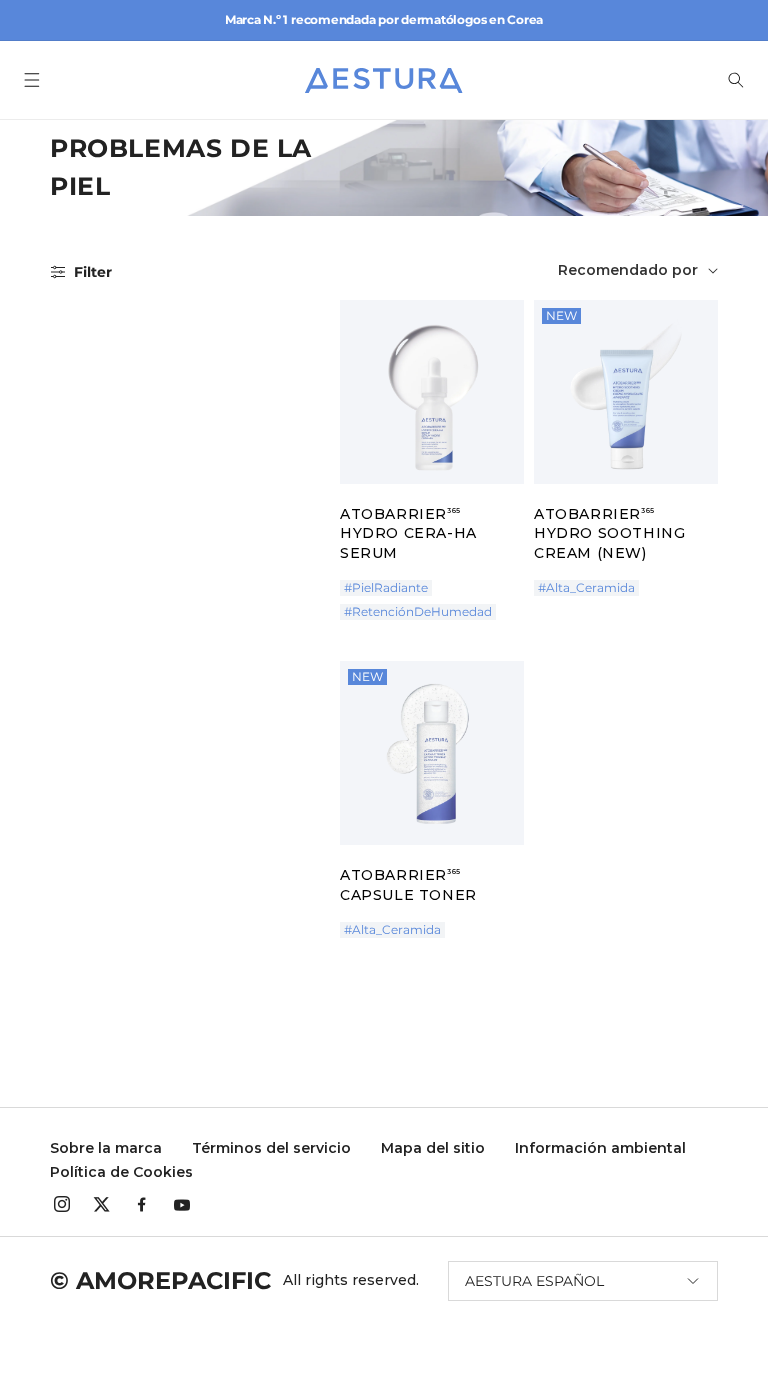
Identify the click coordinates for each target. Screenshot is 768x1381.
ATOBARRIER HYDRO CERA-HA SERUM (408, 533)
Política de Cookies (121, 1172)
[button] (32, 80)
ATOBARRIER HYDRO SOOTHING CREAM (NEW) (609, 533)
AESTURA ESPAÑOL (534, 1281)
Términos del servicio (271, 1148)
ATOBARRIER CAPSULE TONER (408, 885)
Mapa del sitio (433, 1148)
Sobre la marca (106, 1148)
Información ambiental (600, 1148)
